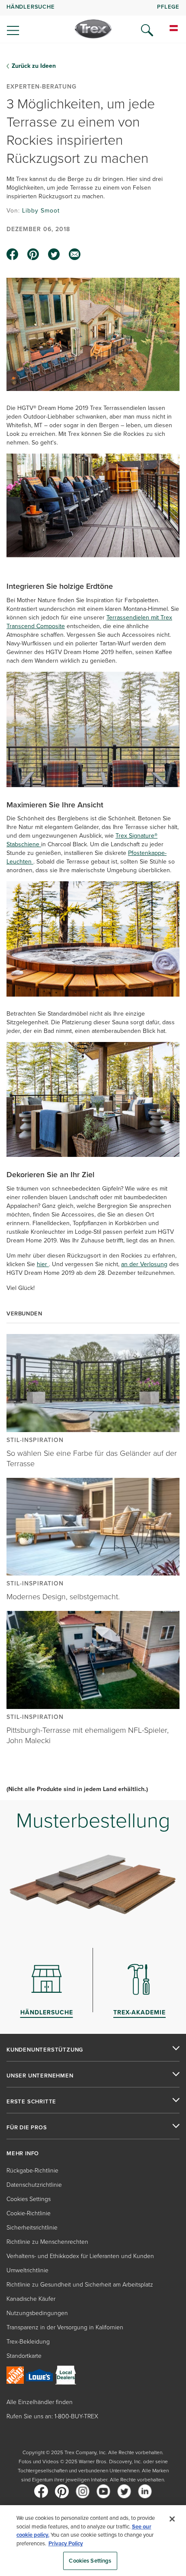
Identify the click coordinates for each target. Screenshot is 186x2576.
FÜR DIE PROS (27, 2128)
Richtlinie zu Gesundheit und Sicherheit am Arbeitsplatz (80, 2285)
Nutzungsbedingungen (37, 2313)
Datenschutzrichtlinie (34, 2185)
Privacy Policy (66, 2543)
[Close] (172, 2519)
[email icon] (75, 254)
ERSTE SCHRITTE (31, 2102)
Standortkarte (24, 2356)
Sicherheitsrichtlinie (32, 2228)
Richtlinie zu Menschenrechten (47, 2242)
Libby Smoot (41, 211)
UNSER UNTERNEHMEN (40, 2076)
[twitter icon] (54, 254)
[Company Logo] (93, 29)
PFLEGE (168, 7)
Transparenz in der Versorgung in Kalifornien (65, 2327)
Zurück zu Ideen (34, 66)
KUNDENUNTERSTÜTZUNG (45, 2050)
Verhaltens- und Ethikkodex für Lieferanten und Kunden (80, 2256)
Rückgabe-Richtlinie (32, 2171)
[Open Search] (147, 30)
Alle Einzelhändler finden (40, 2402)
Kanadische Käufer (31, 2299)
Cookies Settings (90, 2561)
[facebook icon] (13, 254)
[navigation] (93, 22)
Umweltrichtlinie (27, 2270)
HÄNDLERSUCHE (31, 7)
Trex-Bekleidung (28, 2342)
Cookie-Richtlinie (29, 2213)
